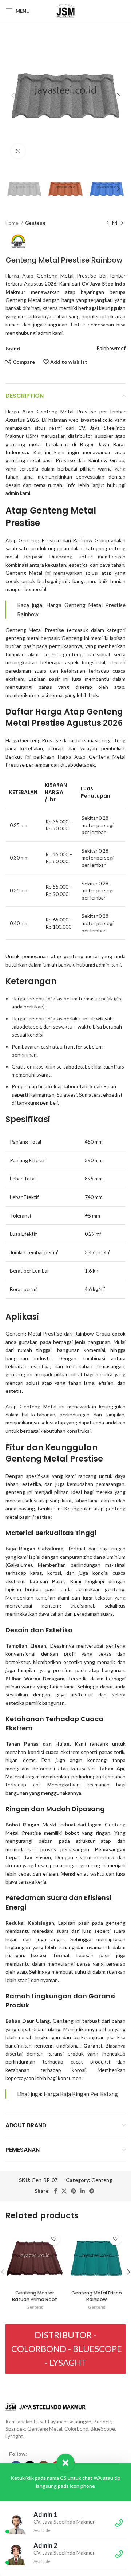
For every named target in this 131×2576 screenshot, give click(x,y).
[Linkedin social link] (83, 2191)
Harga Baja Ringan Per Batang (81, 2094)
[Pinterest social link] (74, 2191)
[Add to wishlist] (54, 2239)
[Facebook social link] (55, 2191)
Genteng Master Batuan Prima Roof (35, 2296)
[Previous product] (107, 223)
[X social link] (64, 2191)
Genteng (35, 223)
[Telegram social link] (92, 2191)
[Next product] (122, 223)
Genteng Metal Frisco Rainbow (97, 2296)
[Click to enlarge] (18, 151)
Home (12, 223)
